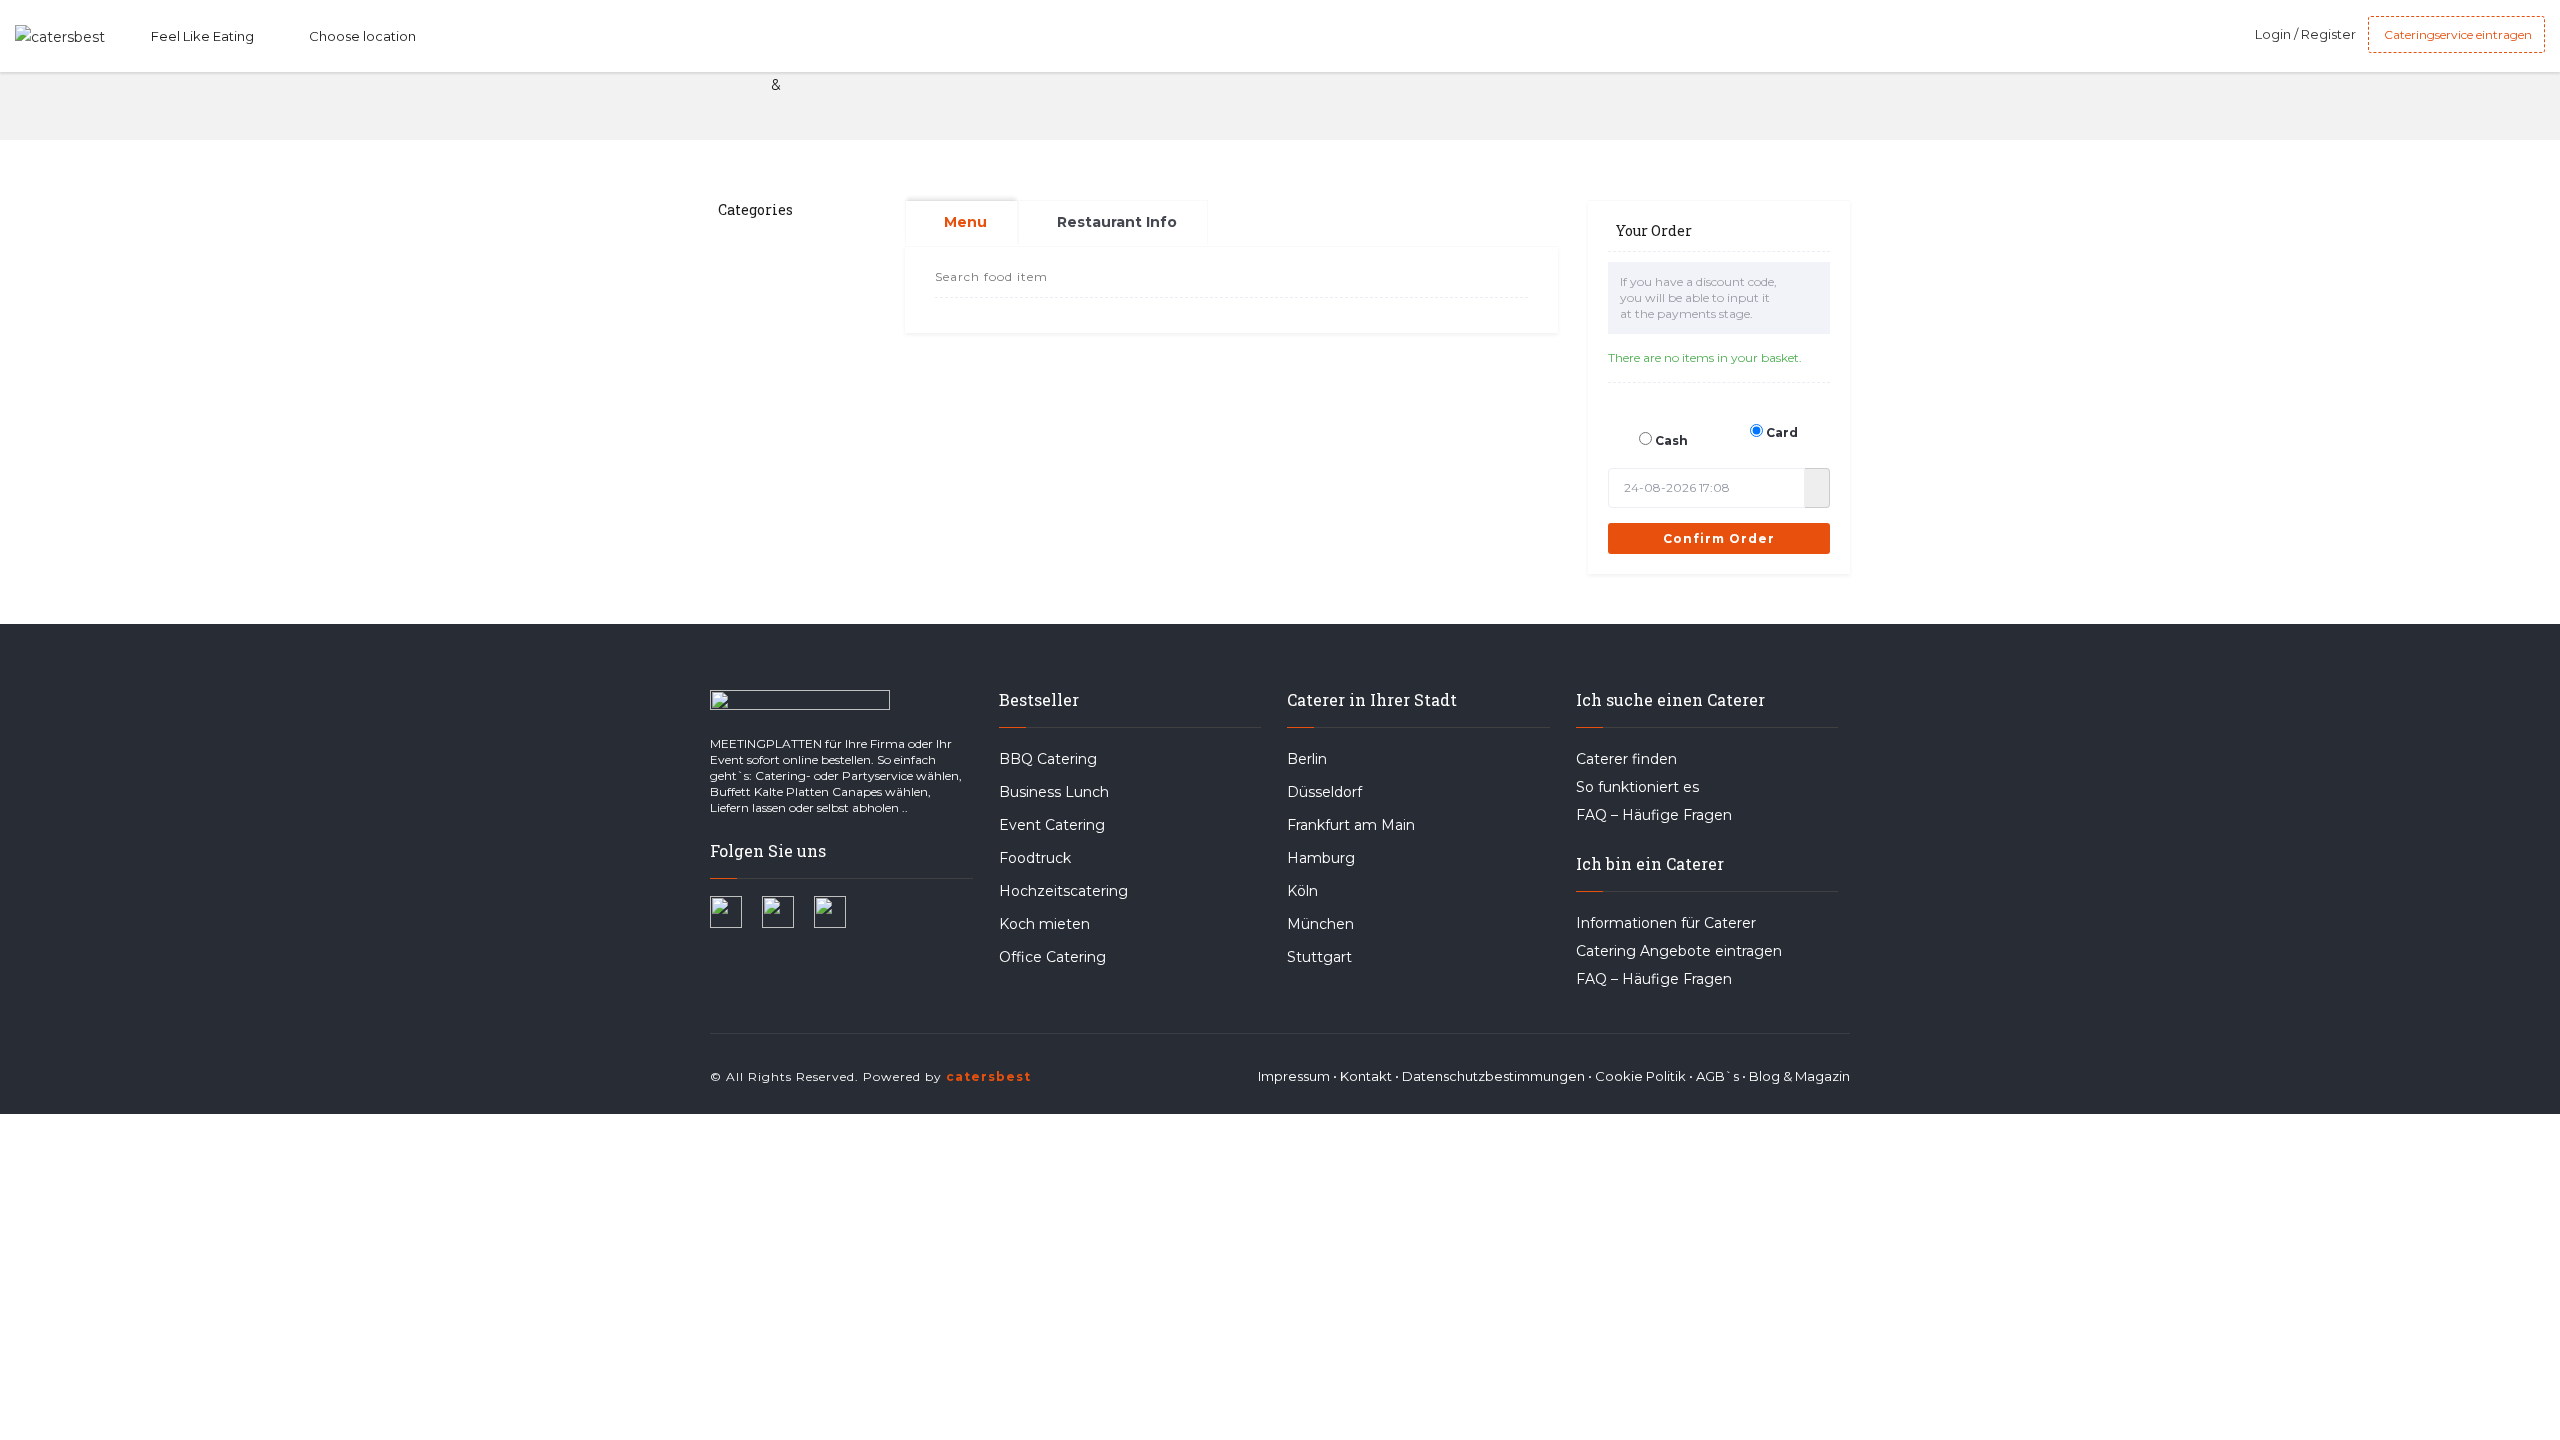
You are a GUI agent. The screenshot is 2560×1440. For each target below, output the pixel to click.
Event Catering (1052, 825)
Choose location (362, 36)
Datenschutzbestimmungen (1493, 1076)
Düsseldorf (1324, 792)
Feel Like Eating (202, 36)
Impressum (1294, 1076)
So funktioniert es (1637, 787)
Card (1782, 432)
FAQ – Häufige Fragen (1654, 815)
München (1320, 924)
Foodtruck (1035, 858)
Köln (1302, 891)
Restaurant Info (1117, 222)
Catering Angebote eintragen (1679, 951)
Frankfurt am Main (1351, 825)
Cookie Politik (1640, 1076)
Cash (1671, 440)
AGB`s (1717, 1076)
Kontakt (1366, 1076)
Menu (965, 222)
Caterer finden (1626, 759)
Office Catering (1052, 957)
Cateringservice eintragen (2456, 34)
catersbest (988, 1076)
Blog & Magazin (1799, 1076)
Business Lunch (1054, 792)
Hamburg (1321, 858)
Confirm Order (1719, 538)
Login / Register (2305, 34)
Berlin (1307, 759)
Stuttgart (1319, 957)
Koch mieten (1044, 924)
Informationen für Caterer (1666, 923)
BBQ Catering (1048, 759)
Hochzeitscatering (1063, 891)
